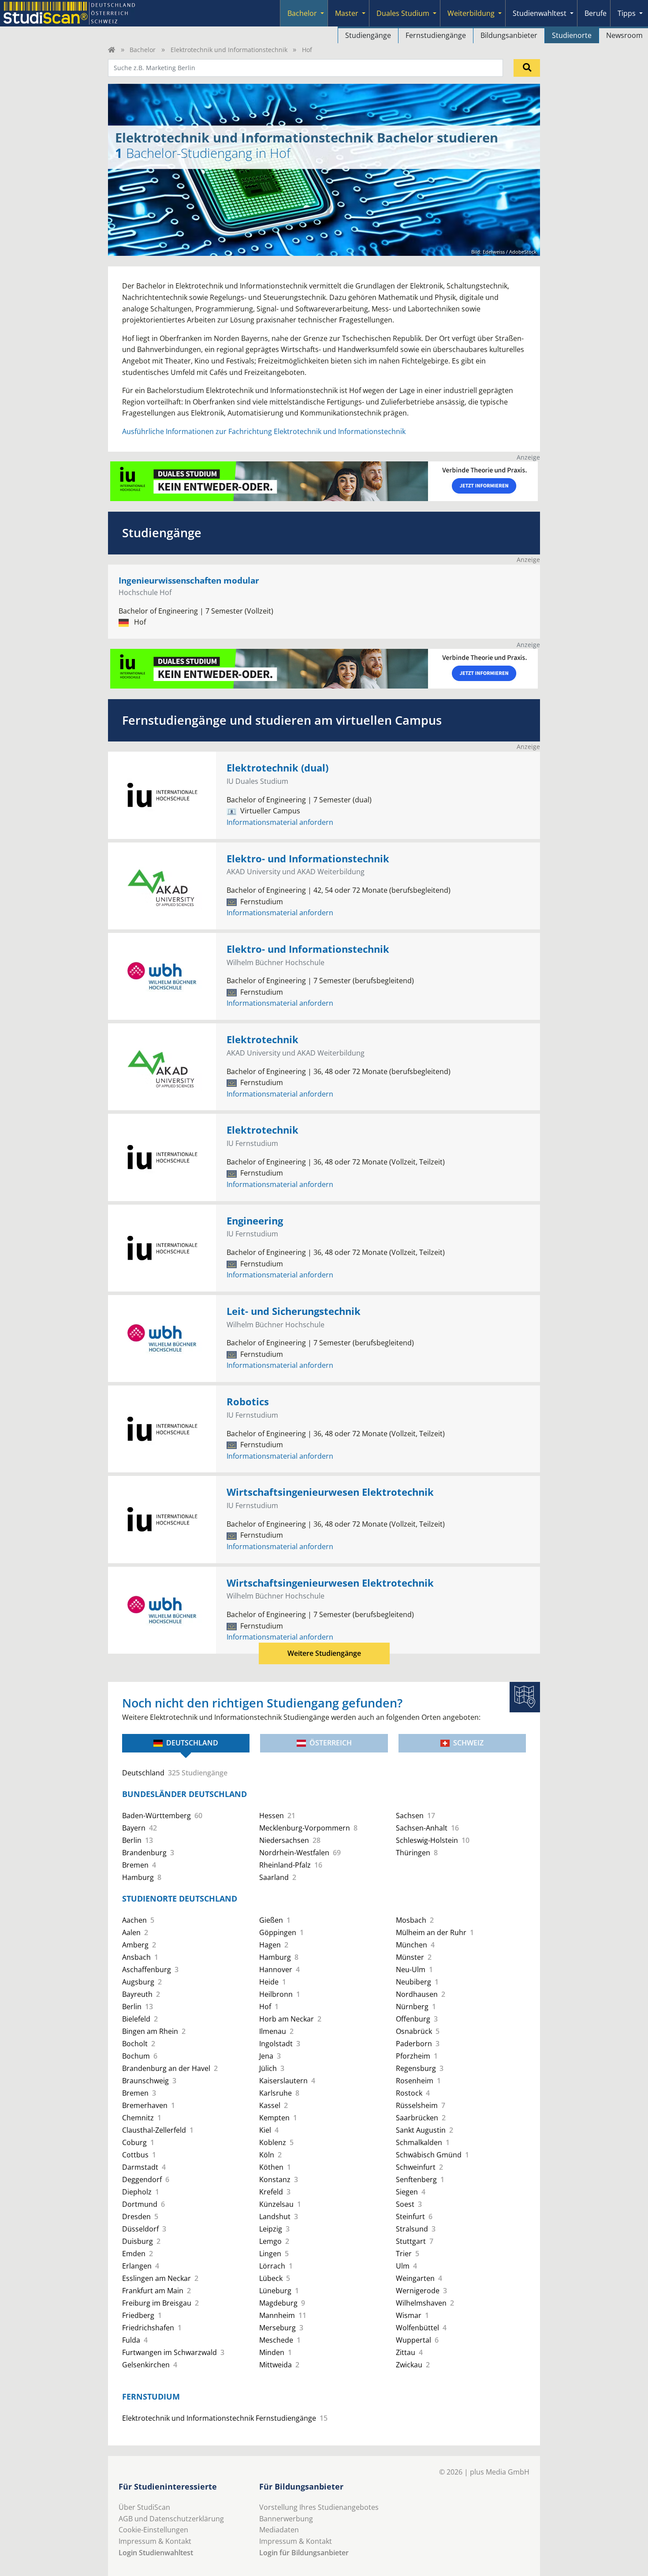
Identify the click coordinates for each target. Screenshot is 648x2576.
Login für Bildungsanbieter (304, 2553)
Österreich (331, 1743)
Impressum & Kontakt (155, 2541)
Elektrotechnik (263, 1039)
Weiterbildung (471, 13)
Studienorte (572, 35)
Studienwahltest (540, 13)
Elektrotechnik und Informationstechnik (229, 50)
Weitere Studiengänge (324, 1653)
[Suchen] (527, 68)
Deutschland (192, 1743)
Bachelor (302, 13)
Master (347, 13)
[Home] (112, 50)
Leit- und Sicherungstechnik (294, 1311)
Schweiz (468, 1743)
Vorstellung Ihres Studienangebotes (319, 2507)
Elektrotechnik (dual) (277, 768)
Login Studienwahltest (156, 2553)
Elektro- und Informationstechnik (308, 859)
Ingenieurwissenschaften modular (189, 580)
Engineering (255, 1221)
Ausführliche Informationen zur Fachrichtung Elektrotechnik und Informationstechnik (264, 431)
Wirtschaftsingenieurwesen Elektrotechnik (330, 1492)
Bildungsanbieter (509, 35)
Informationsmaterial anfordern (280, 822)
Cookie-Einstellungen (153, 2530)
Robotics (248, 1402)
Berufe (596, 13)
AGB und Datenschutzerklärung (171, 2519)
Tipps (627, 13)
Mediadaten (279, 2530)
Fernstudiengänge (436, 35)
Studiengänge (368, 35)
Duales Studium (403, 13)
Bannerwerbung (286, 2519)
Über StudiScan (144, 2507)
